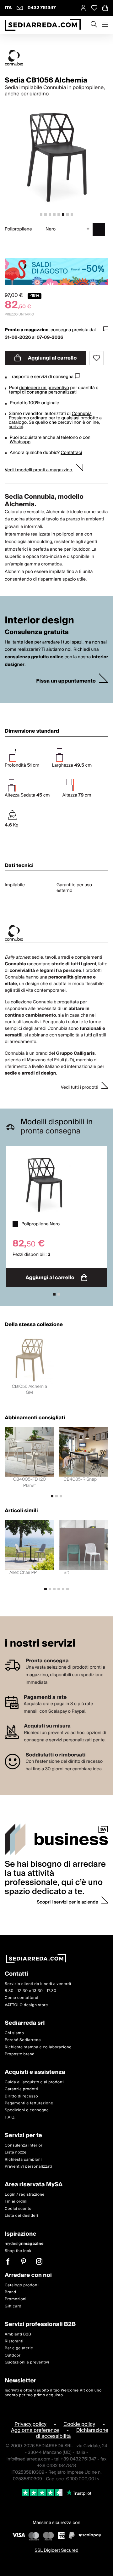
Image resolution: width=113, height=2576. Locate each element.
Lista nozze (16, 2153)
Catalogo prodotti (22, 2285)
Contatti (16, 1974)
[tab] (41, 214)
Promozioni (16, 2299)
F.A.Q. (10, 2117)
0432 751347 (42, 8)
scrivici (16, 427)
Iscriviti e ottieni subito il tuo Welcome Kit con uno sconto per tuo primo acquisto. (53, 2393)
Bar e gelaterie (19, 2349)
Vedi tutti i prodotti (79, 1087)
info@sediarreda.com (28, 2459)
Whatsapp (20, 442)
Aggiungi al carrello (52, 358)
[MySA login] (83, 8)
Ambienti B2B (18, 2334)
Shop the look (18, 2251)
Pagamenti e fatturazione (29, 2104)
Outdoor (13, 2355)
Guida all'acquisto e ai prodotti (34, 2082)
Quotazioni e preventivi (27, 2363)
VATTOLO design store (26, 2005)
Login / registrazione (25, 2195)
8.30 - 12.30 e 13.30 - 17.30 (31, 1991)
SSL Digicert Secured (56, 2551)
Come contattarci (22, 1998)
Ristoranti (14, 2342)
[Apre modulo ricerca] (94, 25)
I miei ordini (16, 2202)
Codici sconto (18, 2209)
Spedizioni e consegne (27, 2111)
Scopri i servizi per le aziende (67, 1902)
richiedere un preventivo (44, 388)
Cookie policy (79, 2424)
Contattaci (71, 453)
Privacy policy (30, 2424)
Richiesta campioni (23, 2160)
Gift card (13, 2306)
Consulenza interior (24, 2145)
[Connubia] (56, 58)
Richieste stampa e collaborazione (38, 2047)
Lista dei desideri (22, 2216)
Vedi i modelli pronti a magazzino (39, 470)
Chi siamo (14, 2033)
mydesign (24, 2244)
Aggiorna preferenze (35, 2431)
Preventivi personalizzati (28, 2167)
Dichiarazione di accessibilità (72, 2434)
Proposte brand (20, 2054)
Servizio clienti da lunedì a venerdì (38, 1984)
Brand (11, 2292)
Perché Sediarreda (23, 2040)
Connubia (81, 414)
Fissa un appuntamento (66, 681)
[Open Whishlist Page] (94, 8)
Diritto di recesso (21, 2096)
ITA (8, 8)
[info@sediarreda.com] (20, 8)
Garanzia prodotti (22, 2089)
